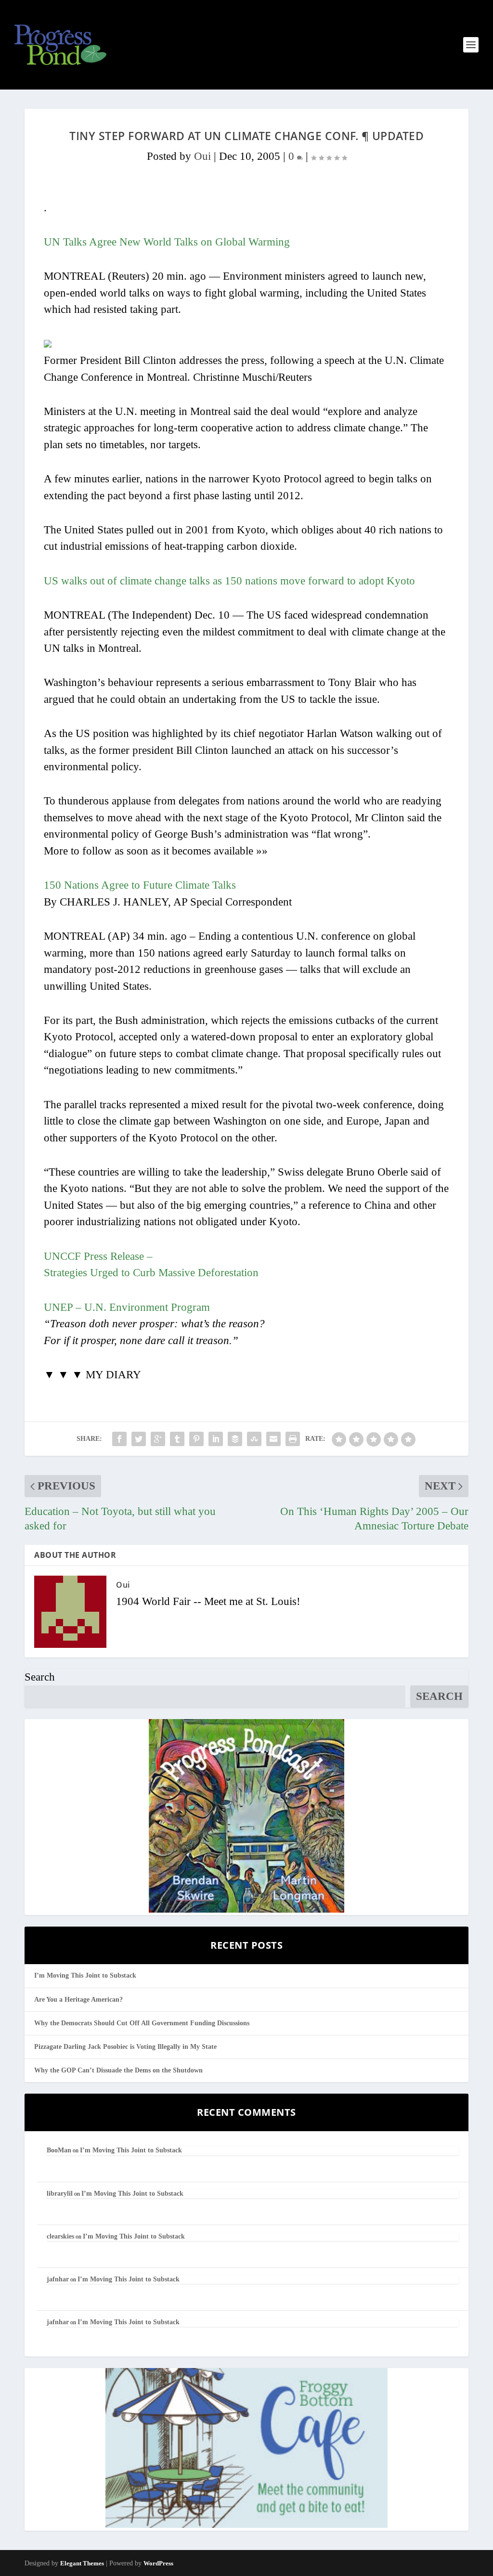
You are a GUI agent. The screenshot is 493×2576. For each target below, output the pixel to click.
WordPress (158, 2563)
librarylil (60, 2194)
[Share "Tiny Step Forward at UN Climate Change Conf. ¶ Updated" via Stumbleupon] (254, 1439)
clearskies (60, 2236)
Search (40, 1677)
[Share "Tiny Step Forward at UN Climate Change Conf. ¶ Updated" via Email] (273, 1439)
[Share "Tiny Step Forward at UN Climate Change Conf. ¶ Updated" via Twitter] (139, 1439)
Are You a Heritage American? (78, 2000)
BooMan (59, 2150)
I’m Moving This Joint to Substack (85, 1975)
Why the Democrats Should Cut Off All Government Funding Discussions (142, 2023)
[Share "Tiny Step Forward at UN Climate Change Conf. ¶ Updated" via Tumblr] (177, 1439)
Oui (202, 156)
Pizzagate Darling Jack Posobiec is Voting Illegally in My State (125, 2047)
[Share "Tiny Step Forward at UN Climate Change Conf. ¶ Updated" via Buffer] (235, 1439)
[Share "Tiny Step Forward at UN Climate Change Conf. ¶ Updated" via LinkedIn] (216, 1439)
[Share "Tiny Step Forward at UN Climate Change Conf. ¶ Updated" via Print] (293, 1439)
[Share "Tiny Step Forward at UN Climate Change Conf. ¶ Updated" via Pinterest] (196, 1439)
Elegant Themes (82, 2563)
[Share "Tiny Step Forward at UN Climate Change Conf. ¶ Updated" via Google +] (158, 1439)
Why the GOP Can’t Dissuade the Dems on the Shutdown (118, 2070)
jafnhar (58, 2279)
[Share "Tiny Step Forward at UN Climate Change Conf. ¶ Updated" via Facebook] (119, 1439)
